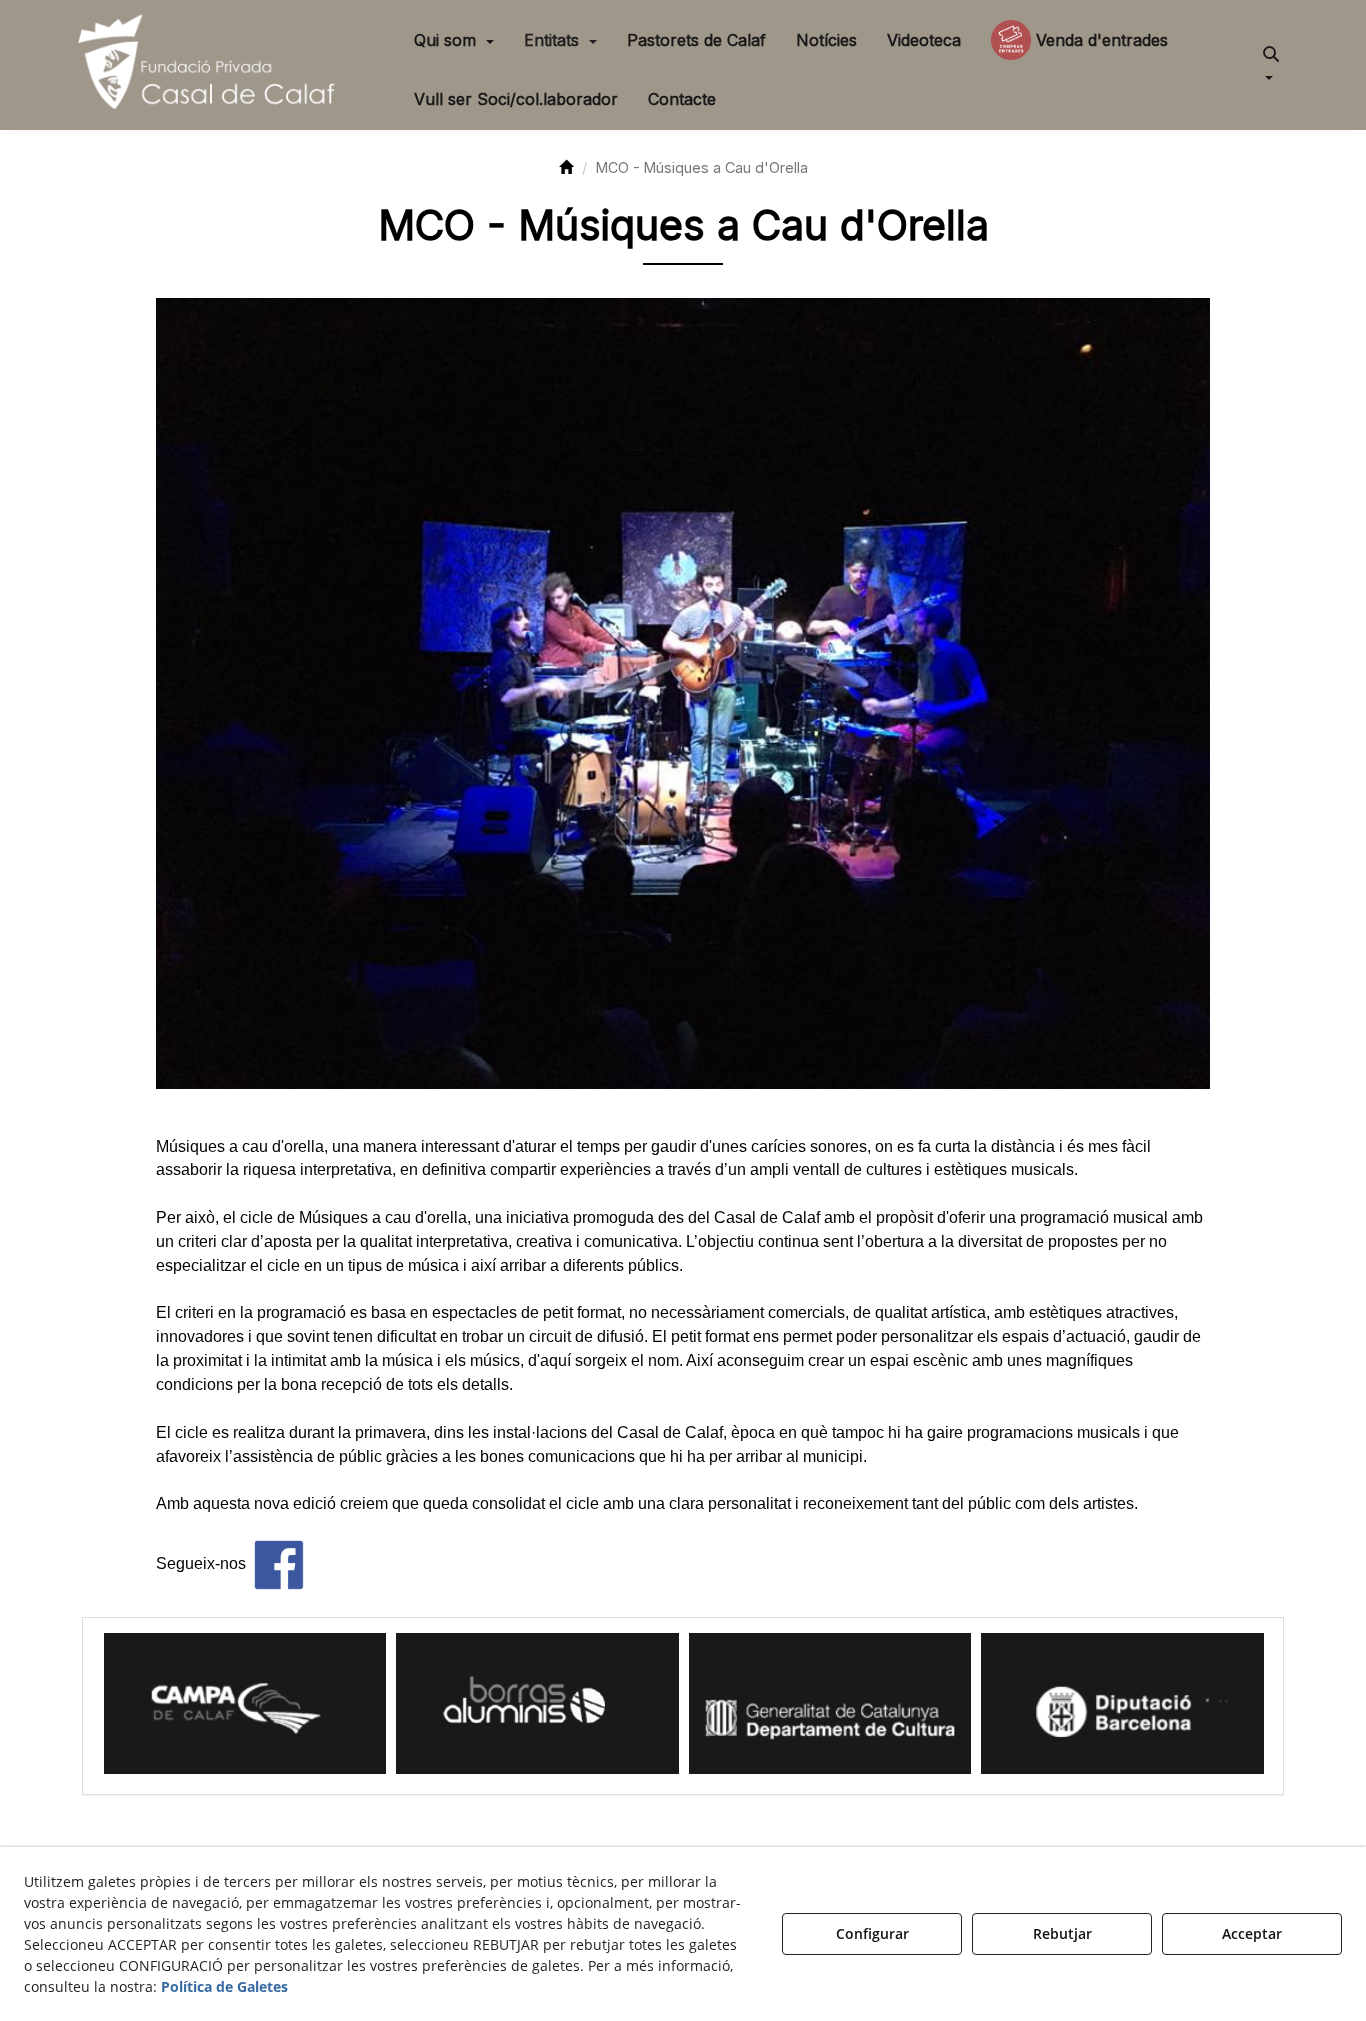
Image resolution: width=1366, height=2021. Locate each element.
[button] (210, 65)
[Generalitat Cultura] (537, 1703)
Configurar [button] (872, 1933)
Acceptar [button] (1252, 1933)
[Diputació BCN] (829, 1703)
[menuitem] (454, 40)
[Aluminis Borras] (244, 1703)
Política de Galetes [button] (224, 1986)
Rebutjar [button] (1062, 1933)
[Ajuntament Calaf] (1122, 1703)
